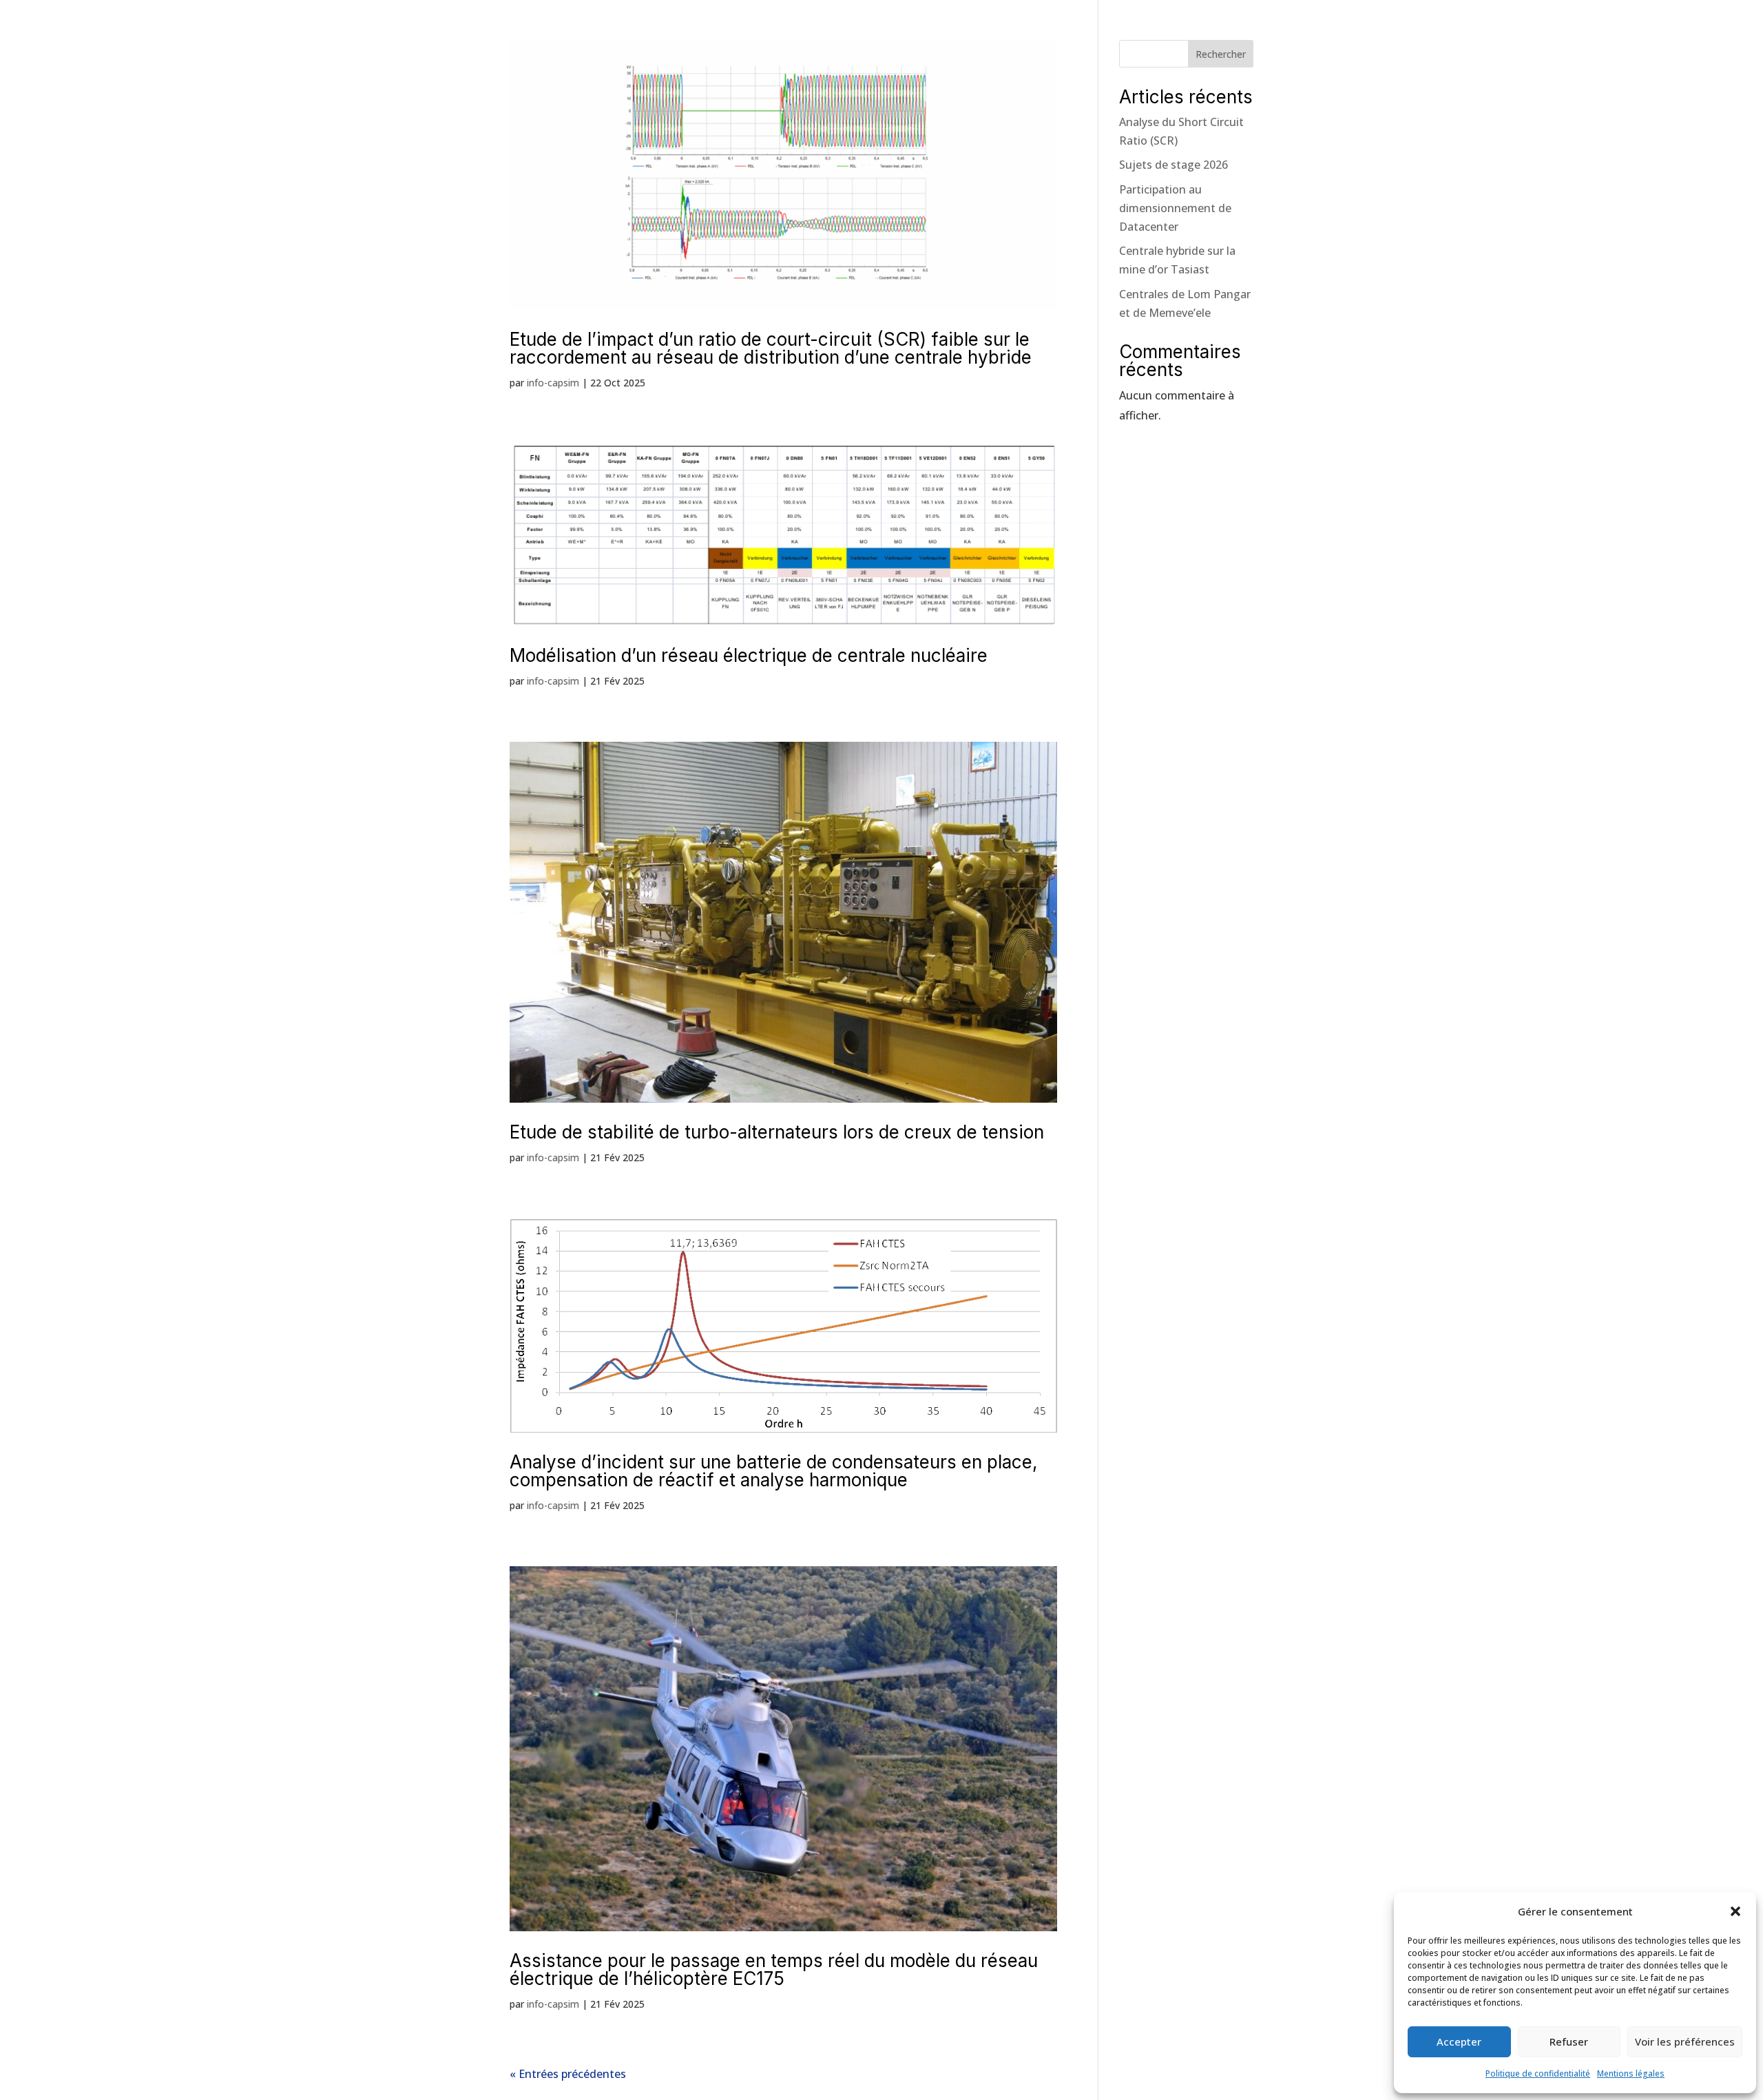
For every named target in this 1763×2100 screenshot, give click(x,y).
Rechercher (1221, 54)
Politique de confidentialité (1538, 2073)
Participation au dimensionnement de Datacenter (1175, 208)
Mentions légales (1631, 2073)
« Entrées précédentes (568, 2074)
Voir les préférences (1685, 2041)
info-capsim (553, 383)
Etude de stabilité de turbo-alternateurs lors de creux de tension (777, 1132)
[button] (1735, 1911)
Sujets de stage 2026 (1173, 165)
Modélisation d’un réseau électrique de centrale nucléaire (749, 655)
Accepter (1459, 2041)
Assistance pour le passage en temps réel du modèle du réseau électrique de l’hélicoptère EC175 (774, 1969)
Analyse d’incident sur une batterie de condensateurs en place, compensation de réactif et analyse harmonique (773, 1471)
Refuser (1569, 2041)
